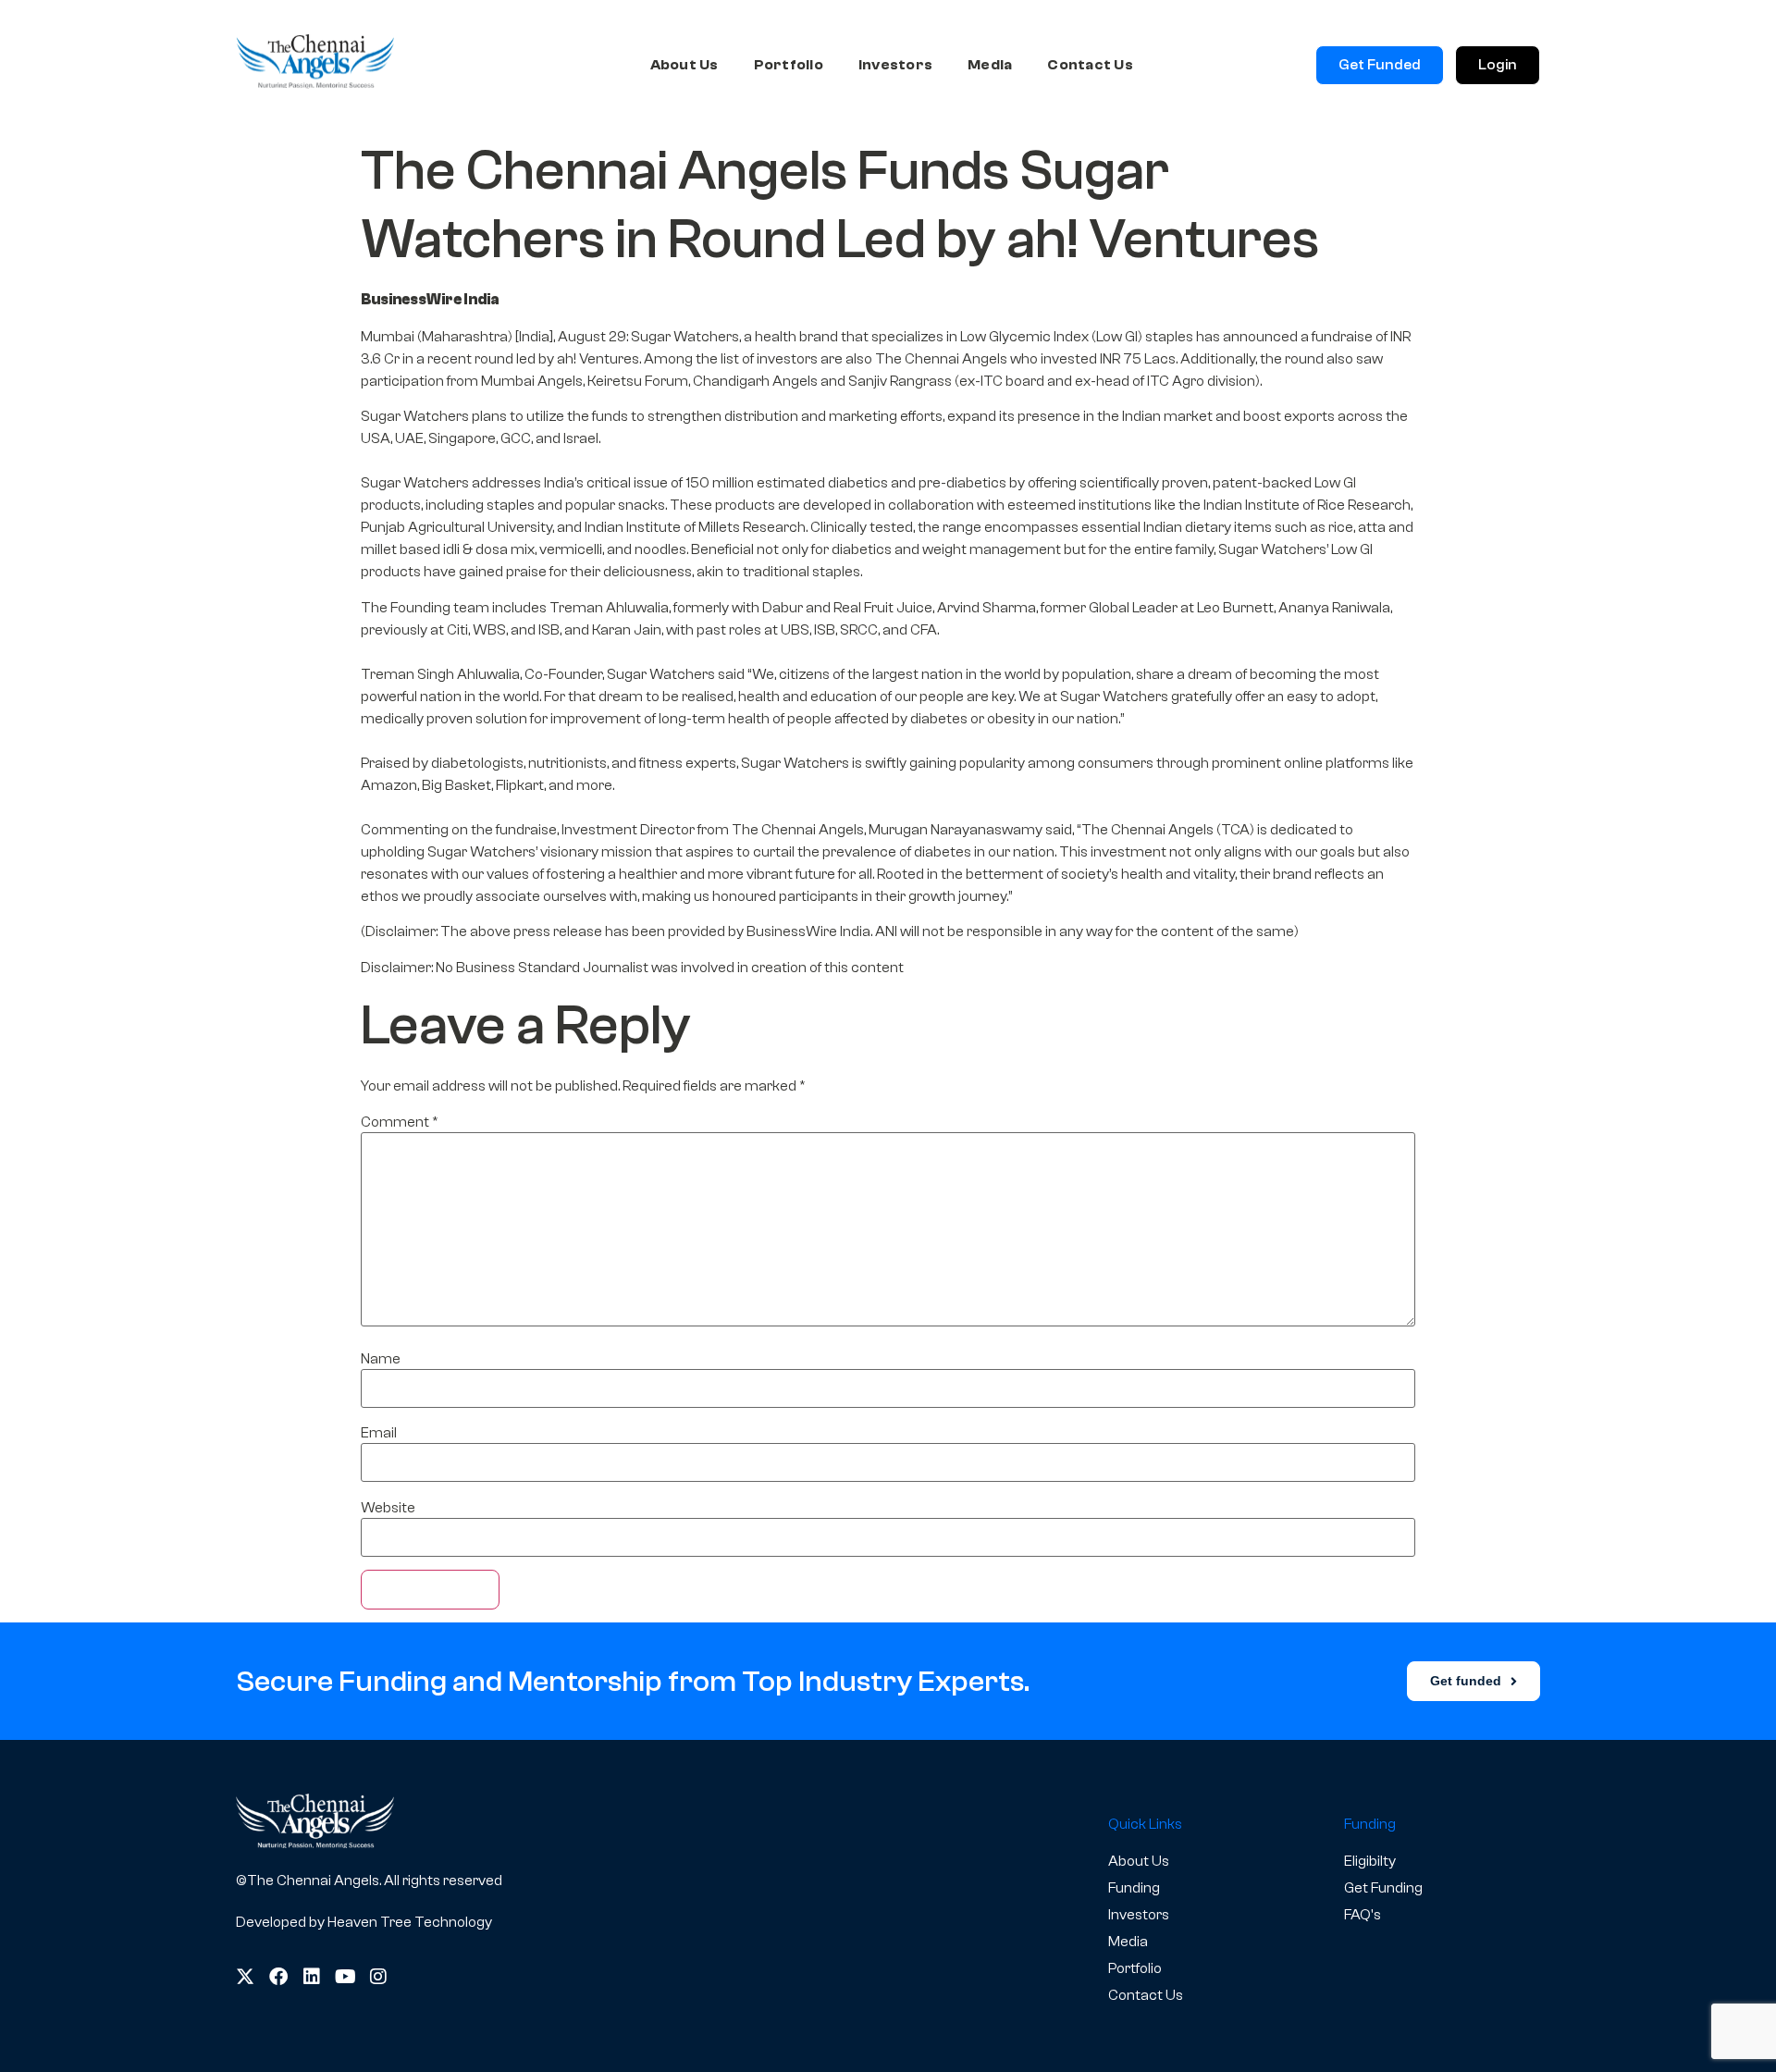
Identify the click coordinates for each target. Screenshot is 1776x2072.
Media (990, 65)
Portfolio (789, 65)
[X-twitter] (245, 1977)
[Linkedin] (312, 1977)
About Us (684, 65)
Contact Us (1090, 65)
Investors (895, 65)
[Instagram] (378, 1977)
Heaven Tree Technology (410, 1922)
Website (388, 1508)
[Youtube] (345, 1977)
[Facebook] (278, 1977)
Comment (400, 1122)
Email (379, 1433)
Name (381, 1359)
